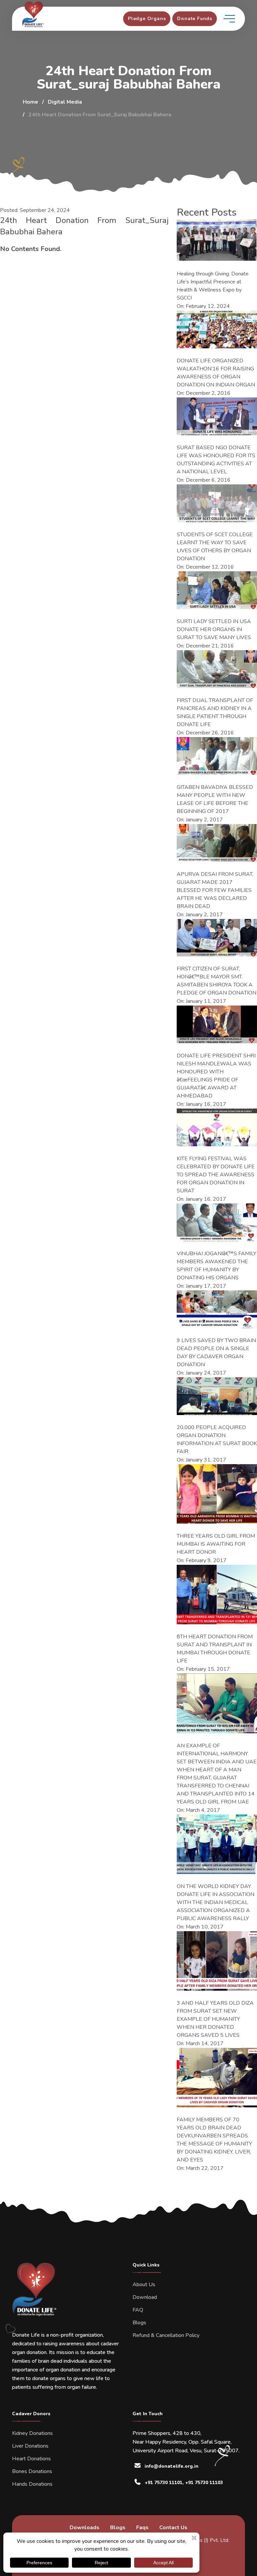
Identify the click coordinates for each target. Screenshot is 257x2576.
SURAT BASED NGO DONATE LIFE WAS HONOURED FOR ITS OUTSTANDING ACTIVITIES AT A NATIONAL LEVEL (216, 460)
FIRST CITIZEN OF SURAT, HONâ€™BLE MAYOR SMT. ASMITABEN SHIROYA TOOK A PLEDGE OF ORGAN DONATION (217, 981)
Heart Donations (31, 2459)
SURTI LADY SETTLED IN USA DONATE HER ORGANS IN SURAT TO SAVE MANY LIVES (214, 629)
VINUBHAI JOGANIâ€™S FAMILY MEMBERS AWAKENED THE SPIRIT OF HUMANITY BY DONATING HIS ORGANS (217, 1266)
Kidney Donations (32, 2433)
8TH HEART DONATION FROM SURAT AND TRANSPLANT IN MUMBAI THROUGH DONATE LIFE (215, 1649)
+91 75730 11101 (163, 2483)
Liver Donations (30, 2446)
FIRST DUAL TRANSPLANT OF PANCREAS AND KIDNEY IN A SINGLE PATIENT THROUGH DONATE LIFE (215, 712)
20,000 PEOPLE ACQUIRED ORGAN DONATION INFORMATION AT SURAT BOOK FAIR (217, 1439)
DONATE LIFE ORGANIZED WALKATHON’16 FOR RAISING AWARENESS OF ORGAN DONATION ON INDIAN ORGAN (216, 373)
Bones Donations (32, 2471)
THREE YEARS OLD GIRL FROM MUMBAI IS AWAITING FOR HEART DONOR (216, 1544)
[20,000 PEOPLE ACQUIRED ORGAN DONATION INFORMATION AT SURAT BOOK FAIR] (217, 1396)
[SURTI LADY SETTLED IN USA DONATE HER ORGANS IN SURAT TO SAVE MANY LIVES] (217, 590)
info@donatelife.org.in (172, 2466)
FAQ (138, 2310)
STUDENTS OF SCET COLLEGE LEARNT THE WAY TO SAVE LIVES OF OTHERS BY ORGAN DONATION (215, 547)
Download (145, 2297)
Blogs (139, 2323)
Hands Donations (32, 2484)
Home (30, 102)
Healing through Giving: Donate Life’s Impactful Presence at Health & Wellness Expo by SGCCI (213, 286)
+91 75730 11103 (204, 2483)
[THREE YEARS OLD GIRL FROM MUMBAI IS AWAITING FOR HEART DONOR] (217, 1494)
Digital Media (65, 102)
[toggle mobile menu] (229, 19)
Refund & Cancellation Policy (166, 2335)
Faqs (142, 2528)
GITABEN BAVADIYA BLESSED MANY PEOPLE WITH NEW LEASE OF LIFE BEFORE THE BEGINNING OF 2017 (215, 799)
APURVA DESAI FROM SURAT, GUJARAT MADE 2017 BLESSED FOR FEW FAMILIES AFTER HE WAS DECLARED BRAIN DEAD (215, 890)
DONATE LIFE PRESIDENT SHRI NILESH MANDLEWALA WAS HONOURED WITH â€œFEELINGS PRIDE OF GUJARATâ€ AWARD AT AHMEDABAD (216, 1076)
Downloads (84, 2528)
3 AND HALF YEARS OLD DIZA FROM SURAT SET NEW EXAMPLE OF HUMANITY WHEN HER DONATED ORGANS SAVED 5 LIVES (215, 2019)
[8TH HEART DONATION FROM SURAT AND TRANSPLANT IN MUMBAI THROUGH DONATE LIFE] (217, 1595)
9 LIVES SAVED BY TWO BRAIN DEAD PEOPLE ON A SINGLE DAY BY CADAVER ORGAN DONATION (216, 1353)
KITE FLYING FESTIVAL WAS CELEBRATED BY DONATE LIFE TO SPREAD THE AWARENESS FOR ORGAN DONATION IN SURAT (216, 1175)
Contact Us (173, 2528)
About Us (144, 2285)
